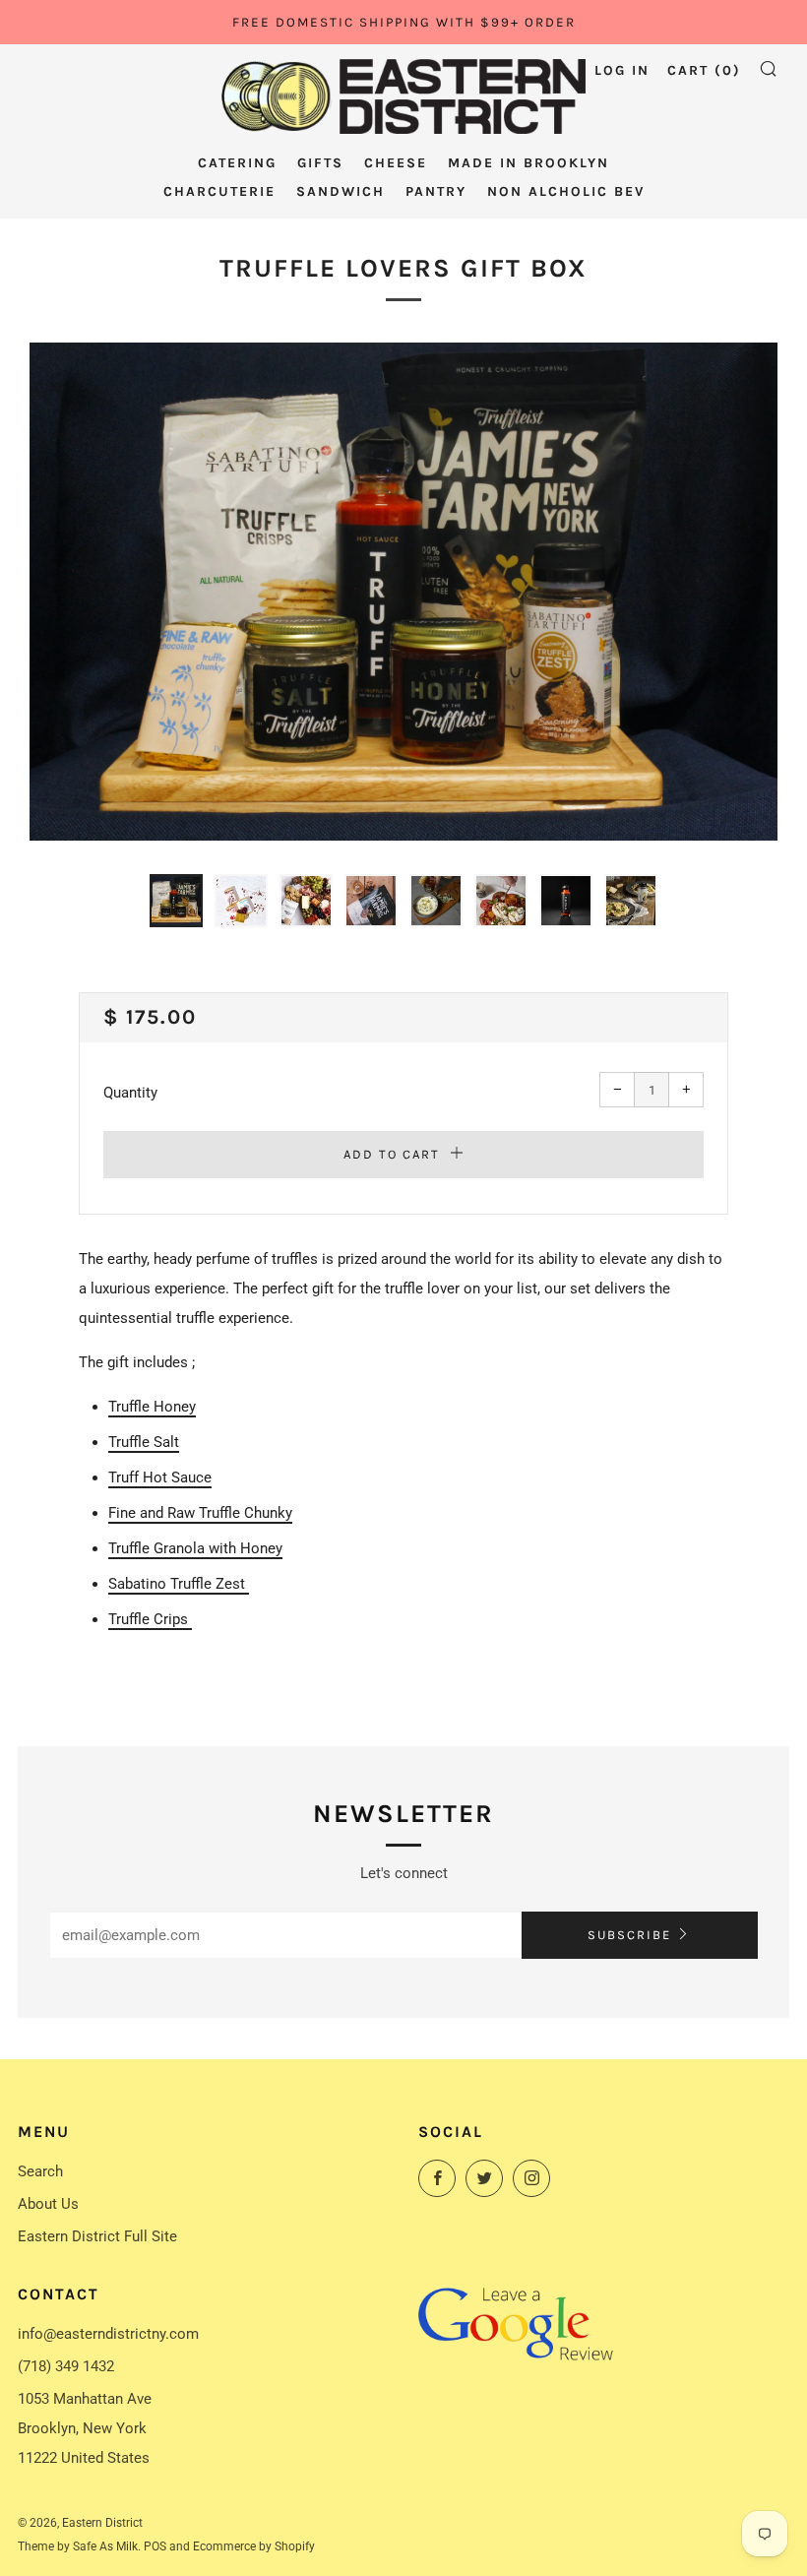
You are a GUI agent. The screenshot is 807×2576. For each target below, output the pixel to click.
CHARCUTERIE (219, 191)
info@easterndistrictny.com (108, 2334)
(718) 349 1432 (66, 2366)
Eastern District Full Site (97, 2236)
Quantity (130, 1093)
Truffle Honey (152, 1407)
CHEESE (396, 163)
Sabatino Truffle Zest (179, 1584)
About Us (48, 2204)
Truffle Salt (144, 1442)
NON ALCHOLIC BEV (566, 191)
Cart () (704, 70)
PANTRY (436, 191)
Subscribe (629, 1935)
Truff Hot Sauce (160, 1477)
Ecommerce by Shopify (254, 2546)
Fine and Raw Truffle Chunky (200, 1513)
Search (40, 2171)
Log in (622, 70)
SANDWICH (341, 191)
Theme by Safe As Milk (78, 2546)
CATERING (237, 163)
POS (155, 2546)
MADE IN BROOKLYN (528, 163)
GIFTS (320, 163)
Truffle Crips (150, 1619)
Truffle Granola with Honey (195, 1548)
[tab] (176, 901)
